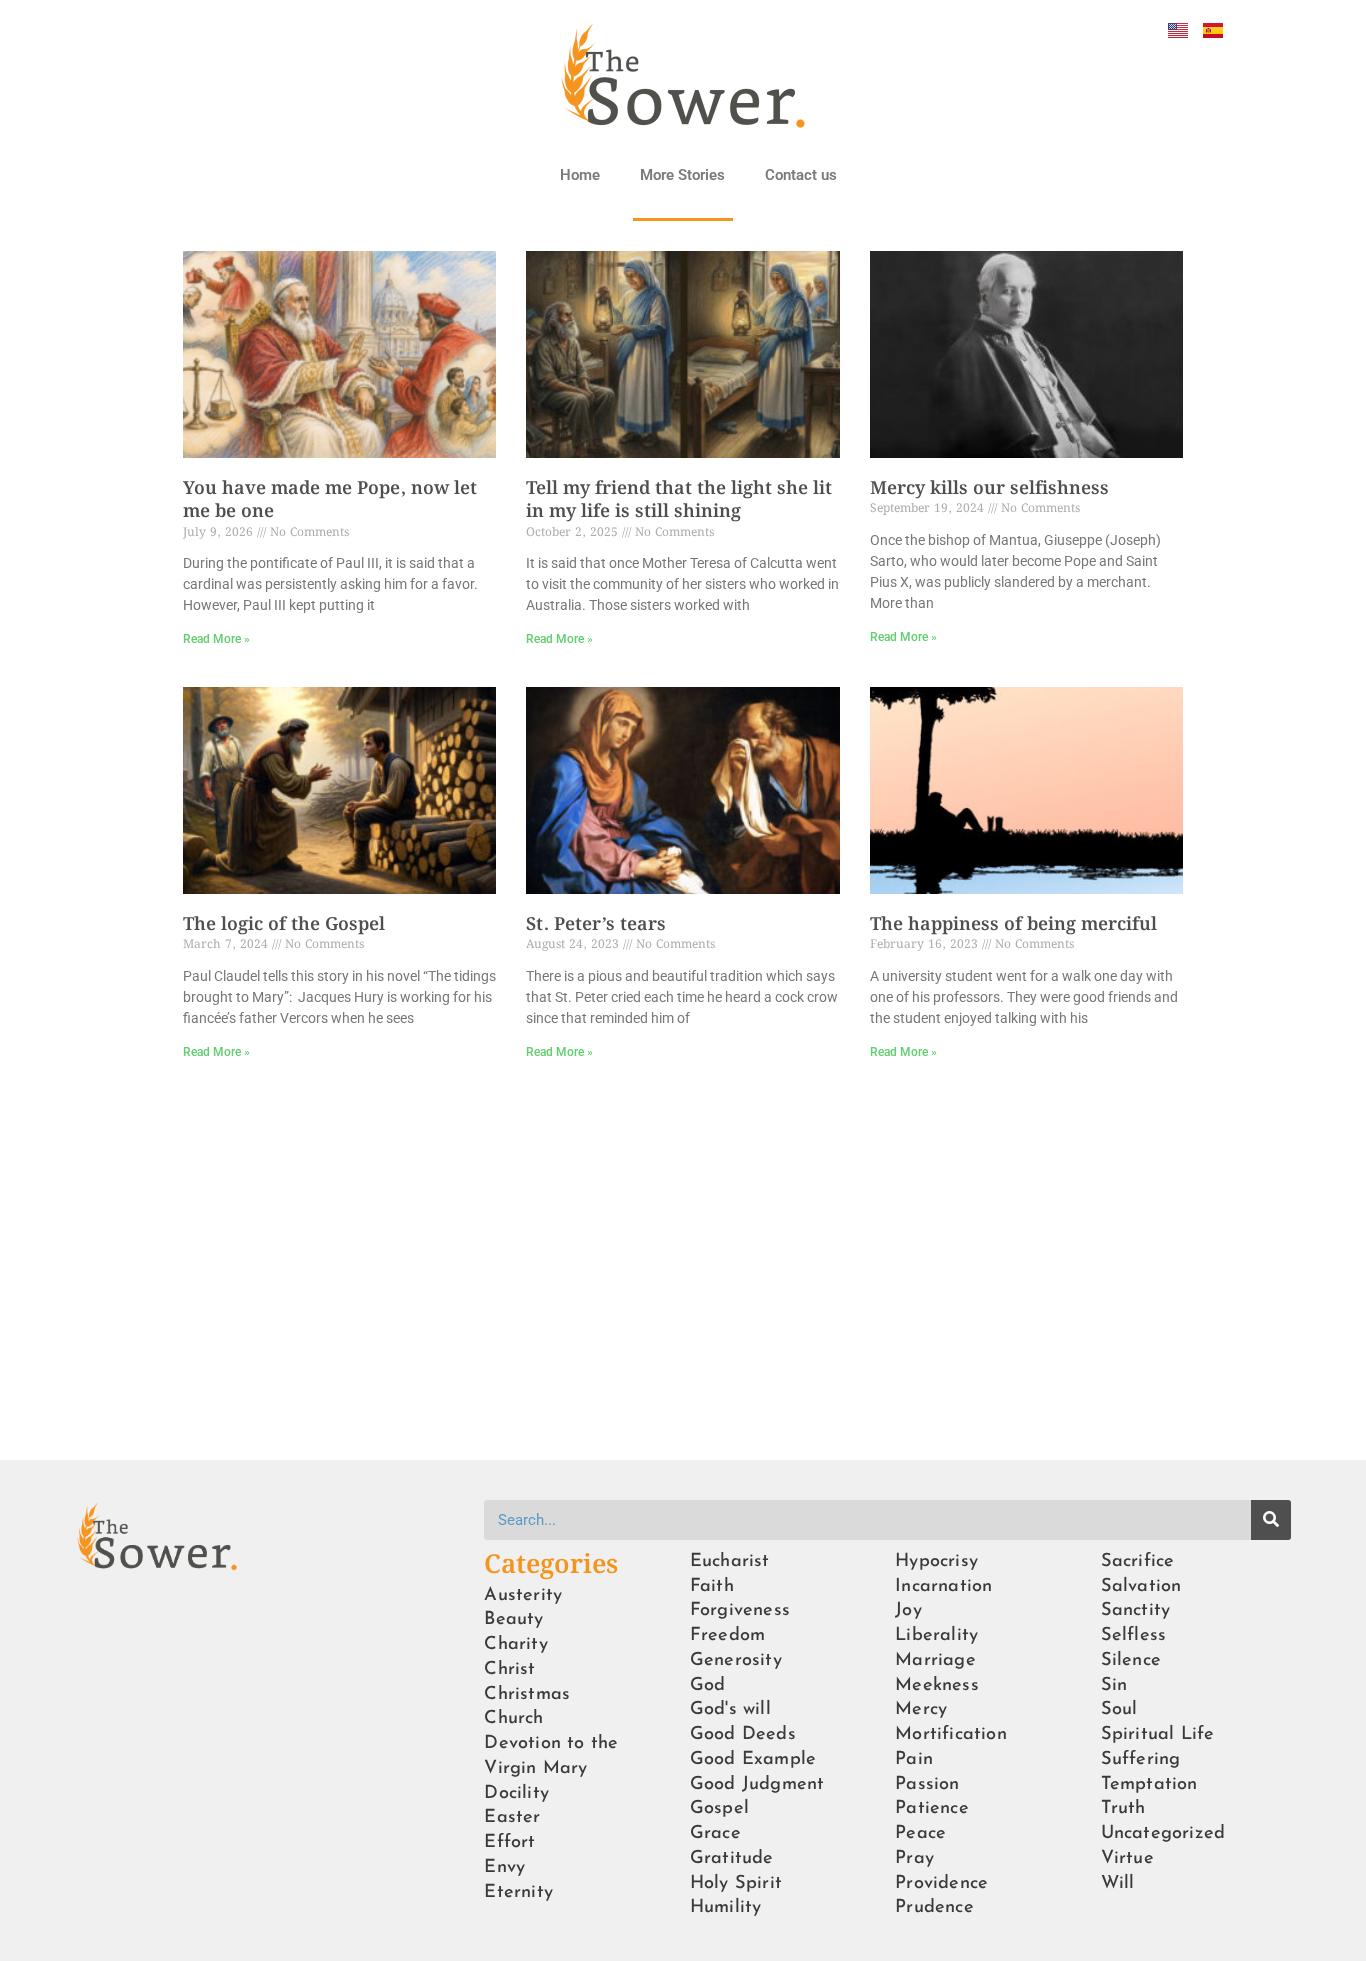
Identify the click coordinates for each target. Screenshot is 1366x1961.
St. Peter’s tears (596, 925)
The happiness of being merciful (1013, 925)
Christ (509, 1669)
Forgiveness (740, 1610)
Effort (509, 1842)
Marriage (935, 1660)
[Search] (1271, 1520)
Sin (1114, 1685)
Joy (908, 1610)
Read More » (216, 639)
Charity (515, 1644)
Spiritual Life (1158, 1734)
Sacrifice (1138, 1561)
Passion (927, 1784)
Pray (914, 1858)
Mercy (921, 1709)
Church (513, 1718)
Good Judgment (757, 1784)
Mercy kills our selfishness (989, 489)
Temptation (1149, 1784)
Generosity (736, 1660)
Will (1118, 1883)
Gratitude (732, 1858)
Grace (715, 1833)
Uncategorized (1163, 1833)
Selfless (1134, 1635)
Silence (1131, 1660)
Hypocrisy (936, 1561)
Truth (1123, 1808)
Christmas (527, 1694)
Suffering (1141, 1759)
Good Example (753, 1759)
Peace (920, 1833)
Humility (726, 1907)
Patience (932, 1808)
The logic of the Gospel (284, 925)
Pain (914, 1759)
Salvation (1141, 1586)
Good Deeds (743, 1734)
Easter (512, 1817)
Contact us (801, 175)
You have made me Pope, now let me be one (330, 500)
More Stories (682, 175)
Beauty (513, 1619)
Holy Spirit (736, 1883)
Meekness (937, 1685)
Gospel (719, 1808)
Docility (516, 1793)
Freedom (727, 1635)
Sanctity (1136, 1610)
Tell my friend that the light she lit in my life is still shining (679, 500)
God (708, 1685)
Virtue (1127, 1858)
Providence (941, 1883)
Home (580, 175)
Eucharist (730, 1561)
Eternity (518, 1892)
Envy (504, 1867)
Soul (1119, 1709)
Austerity (523, 1595)
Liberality (936, 1635)
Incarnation (943, 1586)
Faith (712, 1586)
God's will (730, 1709)
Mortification (951, 1734)
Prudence (934, 1907)
